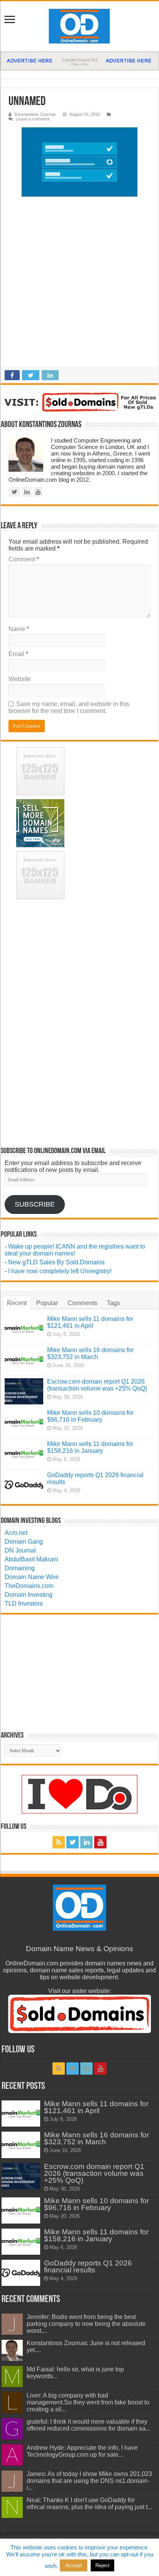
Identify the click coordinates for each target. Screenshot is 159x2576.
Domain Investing (29, 1595)
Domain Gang (24, 1542)
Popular (47, 1303)
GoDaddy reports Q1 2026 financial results (88, 2266)
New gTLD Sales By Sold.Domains (56, 1262)
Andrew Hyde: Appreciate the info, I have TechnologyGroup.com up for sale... (82, 2451)
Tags (113, 1303)
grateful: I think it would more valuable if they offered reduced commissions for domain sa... (88, 2425)
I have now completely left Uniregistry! (60, 1271)
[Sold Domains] (79, 402)
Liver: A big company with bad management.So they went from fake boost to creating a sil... (88, 2402)
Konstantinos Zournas (35, 114)
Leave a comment (33, 119)
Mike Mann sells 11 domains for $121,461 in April (90, 1322)
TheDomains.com (29, 1586)
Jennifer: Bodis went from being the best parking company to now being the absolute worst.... (86, 2324)
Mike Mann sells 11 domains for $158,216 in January (90, 1447)
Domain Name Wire (32, 1577)
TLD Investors (24, 1604)
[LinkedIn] (86, 1842)
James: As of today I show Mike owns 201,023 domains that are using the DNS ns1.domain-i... (89, 2481)
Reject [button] (102, 2565)
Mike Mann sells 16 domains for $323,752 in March (90, 1353)
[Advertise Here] (79, 61)
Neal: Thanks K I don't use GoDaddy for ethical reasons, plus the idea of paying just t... (89, 2503)
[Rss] (59, 1842)
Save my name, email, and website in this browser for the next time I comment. (69, 707)
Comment (24, 559)
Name (19, 629)
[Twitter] (73, 1842)
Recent (17, 1303)
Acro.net (16, 1533)
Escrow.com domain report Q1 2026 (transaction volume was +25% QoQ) (97, 1385)
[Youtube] (100, 1842)
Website (20, 679)
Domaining (20, 1568)
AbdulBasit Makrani (31, 1559)
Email (18, 654)
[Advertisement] (79, 284)
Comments (82, 1303)
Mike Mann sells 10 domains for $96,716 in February (90, 1416)
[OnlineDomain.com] (79, 26)
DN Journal (20, 1550)
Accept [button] (74, 2565)
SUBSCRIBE (35, 1204)
